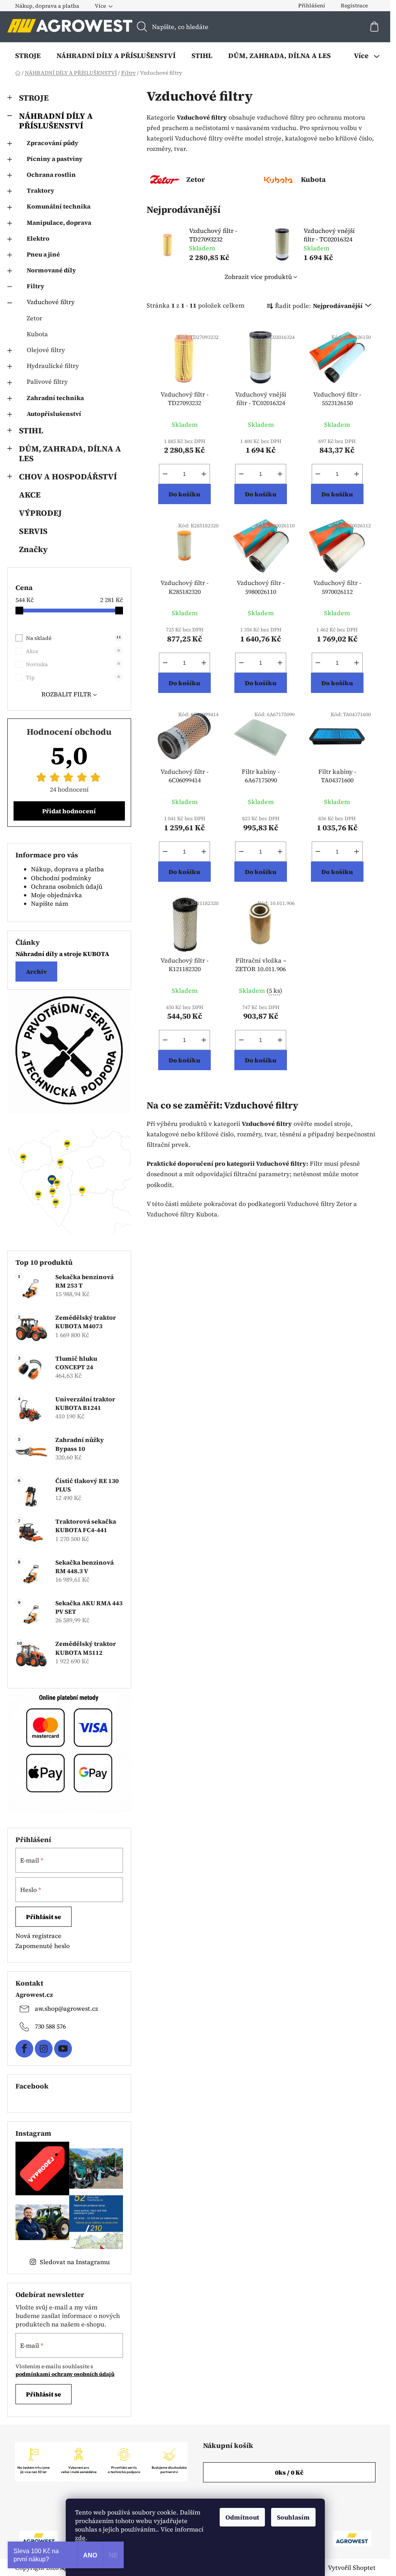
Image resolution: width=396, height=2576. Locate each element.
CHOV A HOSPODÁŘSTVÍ (68, 476)
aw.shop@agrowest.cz (67, 2008)
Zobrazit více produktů (258, 277)
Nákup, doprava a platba (47, 6)
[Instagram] (44, 2049)
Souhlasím (293, 2517)
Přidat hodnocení (69, 811)
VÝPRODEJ (40, 513)
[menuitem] (28, 56)
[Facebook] (24, 2049)
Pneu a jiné (43, 254)
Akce (73, 651)
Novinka (73, 664)
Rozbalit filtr (66, 694)
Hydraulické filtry (53, 366)
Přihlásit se (44, 1917)
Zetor (34, 318)
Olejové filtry (46, 350)
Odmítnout (242, 2517)
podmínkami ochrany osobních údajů (65, 2374)
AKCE (30, 495)
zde (80, 2538)
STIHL (31, 430)
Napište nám (49, 903)
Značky (33, 549)
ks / (289, 2472)
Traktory (41, 190)
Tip (73, 677)
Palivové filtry (47, 381)
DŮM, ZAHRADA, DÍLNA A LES (70, 453)
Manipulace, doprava (59, 222)
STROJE (34, 98)
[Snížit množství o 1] (165, 474)
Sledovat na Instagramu (75, 2262)
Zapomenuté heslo (43, 1946)
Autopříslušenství (54, 414)
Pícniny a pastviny (55, 159)
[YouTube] (63, 2049)
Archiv (36, 972)
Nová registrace (38, 1936)
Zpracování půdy (53, 143)
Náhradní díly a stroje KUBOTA (62, 954)
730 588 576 (50, 2026)
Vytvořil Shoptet (352, 2567)
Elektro (38, 238)
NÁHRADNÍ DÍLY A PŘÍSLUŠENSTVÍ (56, 121)
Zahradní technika (55, 398)
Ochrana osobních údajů (67, 886)
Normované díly (51, 270)
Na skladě (73, 638)
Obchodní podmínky (61, 878)
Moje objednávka (56, 895)
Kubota (37, 334)
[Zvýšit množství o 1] (204, 474)
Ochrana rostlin (51, 174)
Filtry (36, 286)
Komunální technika (59, 206)
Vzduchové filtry (51, 302)
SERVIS (33, 531)
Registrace (354, 5)
